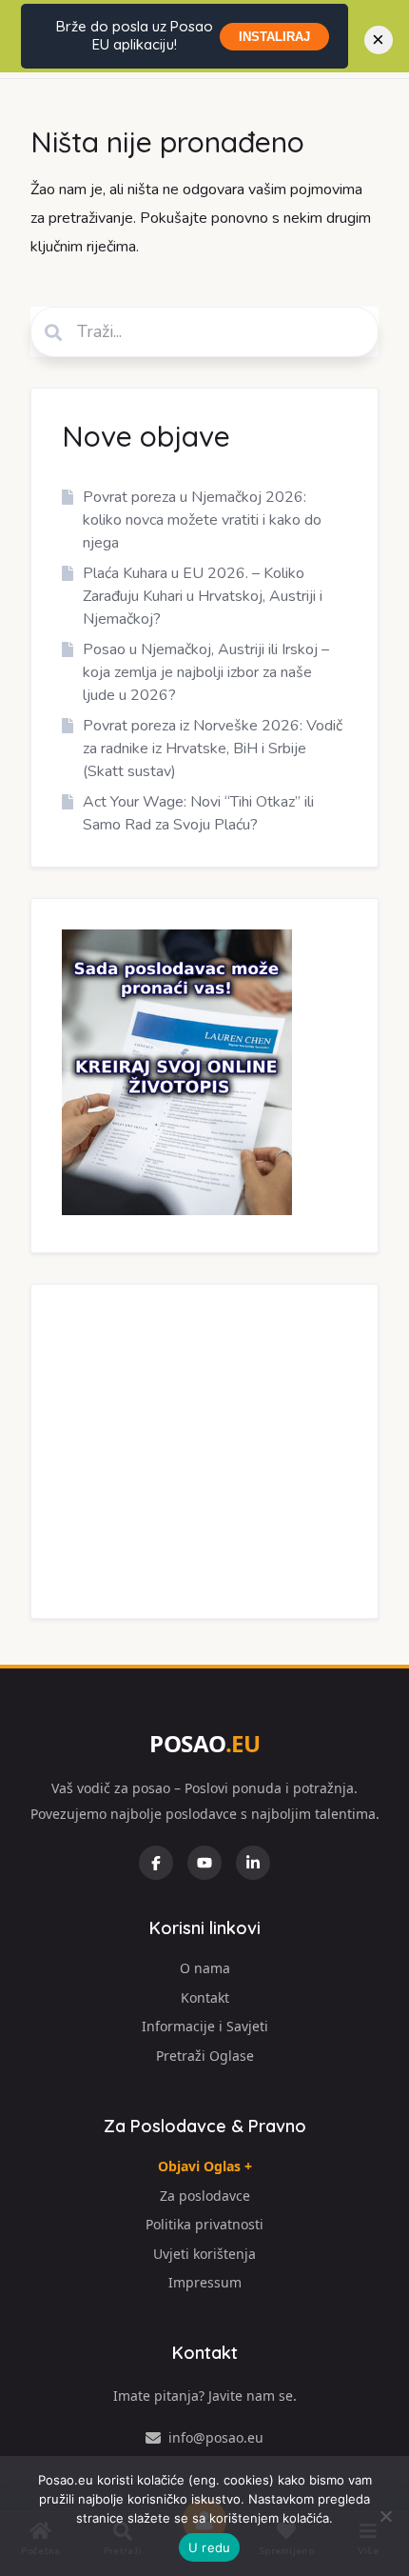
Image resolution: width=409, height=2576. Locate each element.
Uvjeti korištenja (204, 2254)
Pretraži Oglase (205, 2056)
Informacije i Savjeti (205, 2026)
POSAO (204, 1743)
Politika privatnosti (204, 2224)
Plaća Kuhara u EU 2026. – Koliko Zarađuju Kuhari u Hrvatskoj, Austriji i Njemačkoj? (203, 596)
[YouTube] (204, 1863)
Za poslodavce (205, 2196)
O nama (205, 1968)
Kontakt (205, 1997)
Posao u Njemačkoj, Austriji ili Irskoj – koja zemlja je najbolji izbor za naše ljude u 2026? (206, 672)
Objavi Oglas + (205, 2166)
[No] (385, 2516)
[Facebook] (156, 1863)
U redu (210, 2547)
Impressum (205, 2282)
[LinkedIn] (253, 1863)
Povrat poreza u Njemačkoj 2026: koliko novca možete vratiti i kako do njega (202, 520)
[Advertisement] (204, 1451)
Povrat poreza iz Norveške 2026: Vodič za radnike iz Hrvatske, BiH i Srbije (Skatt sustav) (213, 749)
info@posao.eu (216, 2437)
